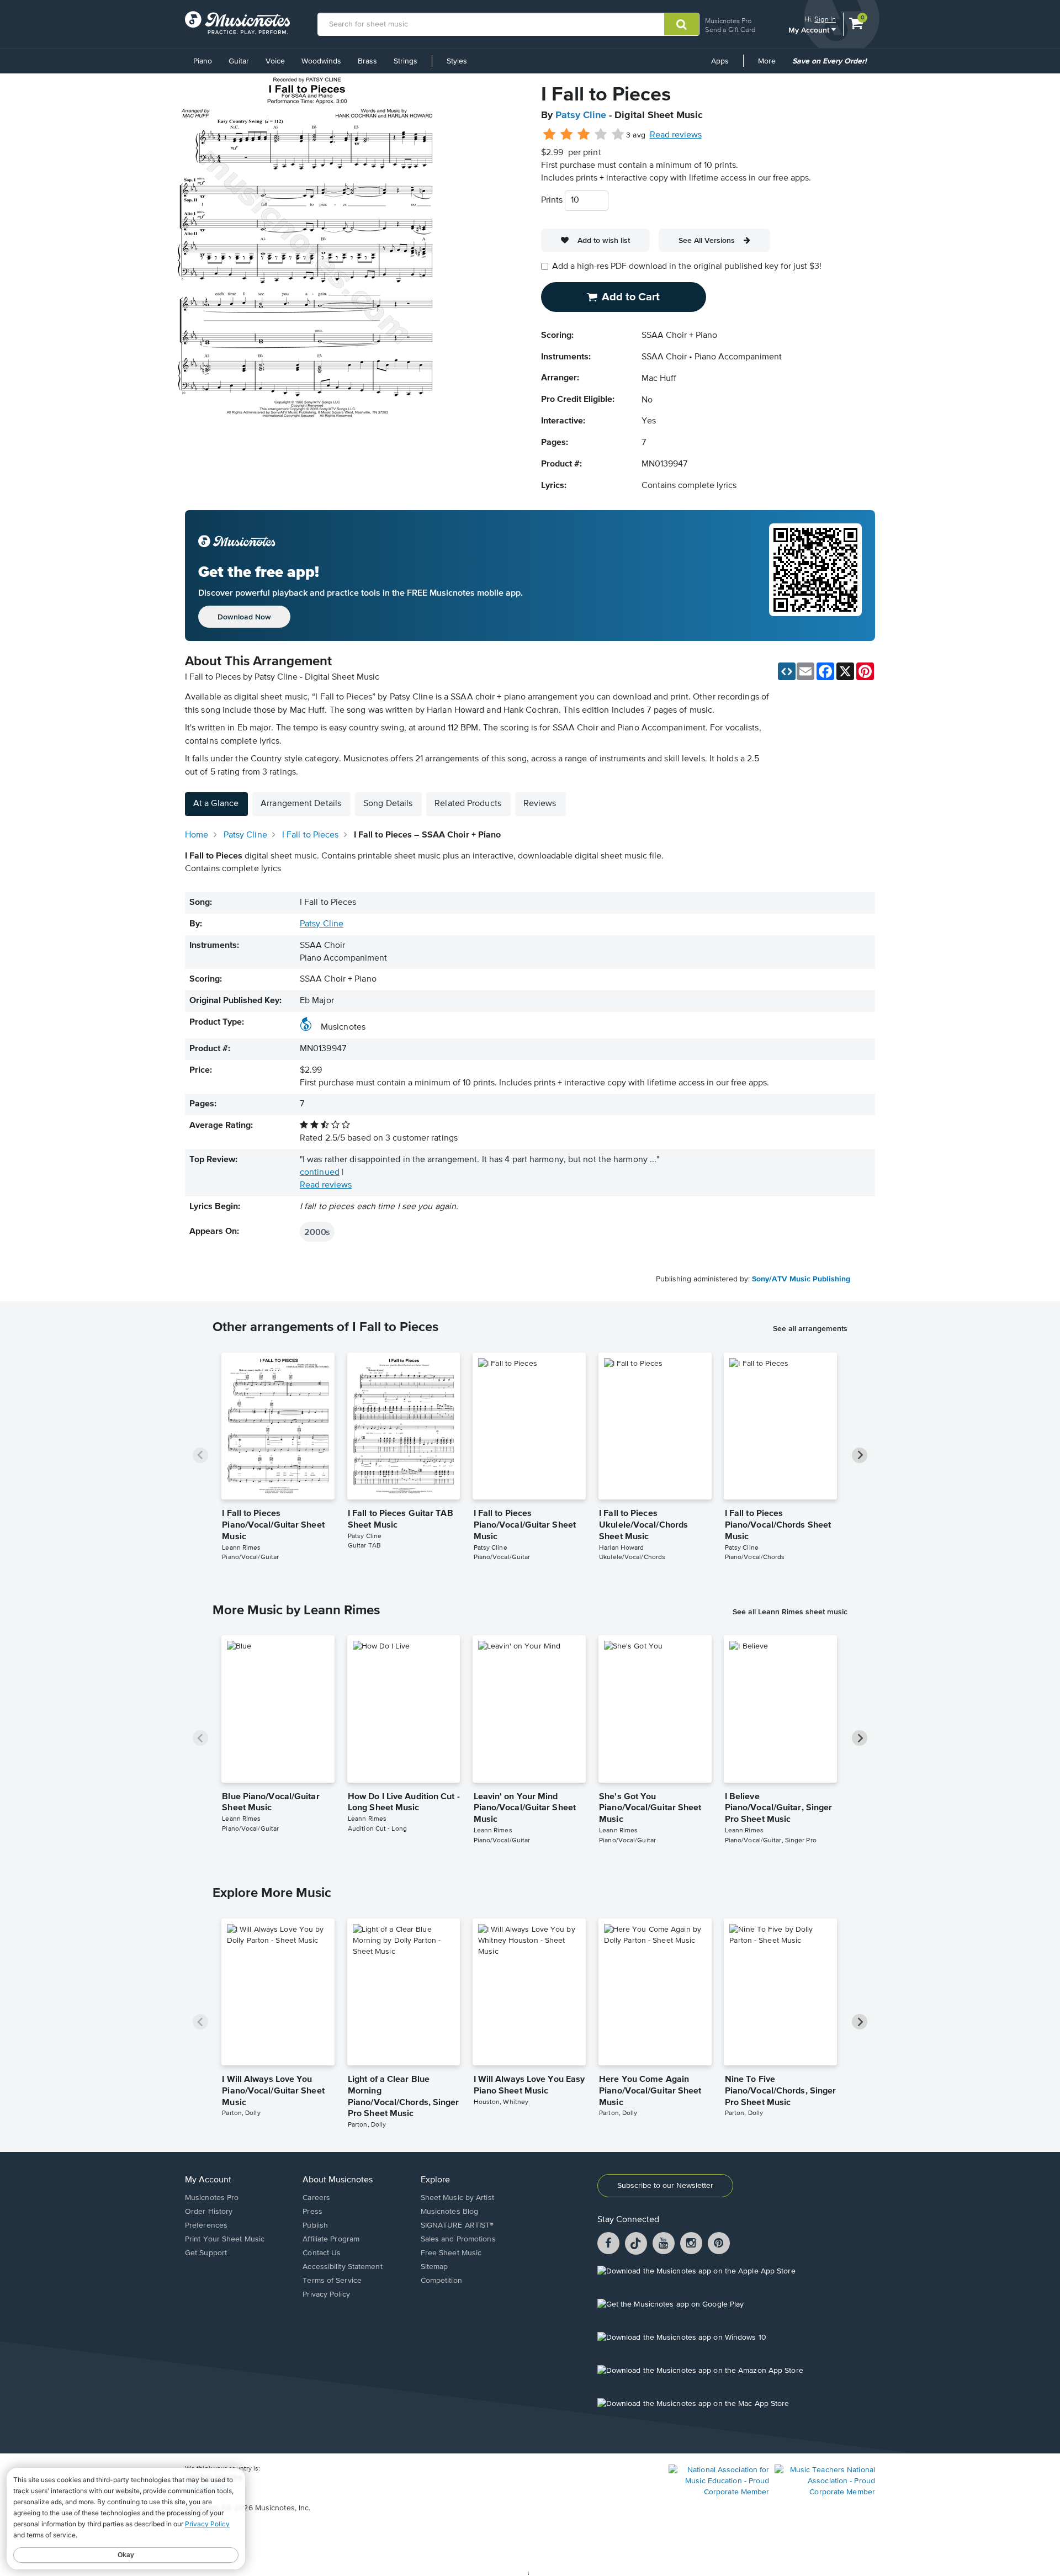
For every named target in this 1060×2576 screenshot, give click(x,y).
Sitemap (434, 2267)
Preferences (206, 2225)
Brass (367, 61)
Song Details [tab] (388, 804)
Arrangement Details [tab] (301, 804)
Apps (720, 61)
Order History (209, 2212)
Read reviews (676, 135)
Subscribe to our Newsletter (665, 2186)
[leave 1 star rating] (550, 135)
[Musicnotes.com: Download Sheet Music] (237, 23)
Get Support (206, 2253)
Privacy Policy (326, 2294)
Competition (441, 2281)
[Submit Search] (682, 24)
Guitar (239, 61)
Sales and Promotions (458, 2239)
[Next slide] (860, 1455)
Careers (316, 2198)
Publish (315, 2225)
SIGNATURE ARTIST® (457, 2225)
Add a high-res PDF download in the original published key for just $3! (687, 267)
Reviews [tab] (540, 804)
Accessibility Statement (342, 2267)
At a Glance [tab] (216, 804)
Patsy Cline (581, 115)
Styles (457, 61)
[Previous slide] (200, 1455)
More (771, 65)
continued (320, 1173)
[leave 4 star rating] (601, 135)
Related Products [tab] (468, 804)
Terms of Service (332, 2281)
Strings (406, 61)
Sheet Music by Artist (457, 2198)
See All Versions (707, 240)
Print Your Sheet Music (225, 2239)
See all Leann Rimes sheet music (790, 1612)
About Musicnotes (338, 2180)
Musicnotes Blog (450, 2212)
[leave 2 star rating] (567, 135)
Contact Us (322, 2253)
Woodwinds (321, 61)
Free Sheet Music (451, 2253)
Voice (275, 61)
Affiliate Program (331, 2239)
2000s (317, 1232)
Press (312, 2212)
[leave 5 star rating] (618, 135)
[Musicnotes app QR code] (815, 576)
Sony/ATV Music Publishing (801, 1279)
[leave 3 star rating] (584, 135)
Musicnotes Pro (728, 21)
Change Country (209, 2487)
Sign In (825, 19)
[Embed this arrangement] (787, 671)
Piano (203, 61)
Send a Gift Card (730, 30)
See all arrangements (810, 1328)
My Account (810, 30)
